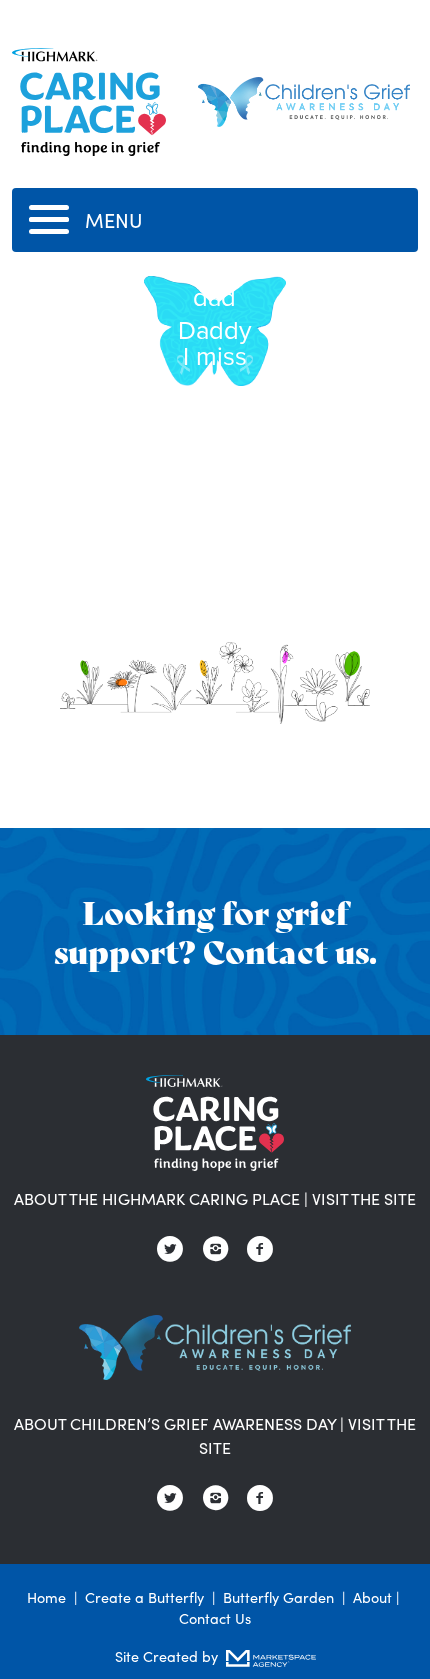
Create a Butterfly (144, 1597)
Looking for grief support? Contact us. (215, 930)
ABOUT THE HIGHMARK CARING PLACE (157, 1198)
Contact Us (215, 1618)
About (372, 1597)
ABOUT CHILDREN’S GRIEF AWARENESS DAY (175, 1423)
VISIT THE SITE (364, 1198)
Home (46, 1597)
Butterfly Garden (278, 1597)
